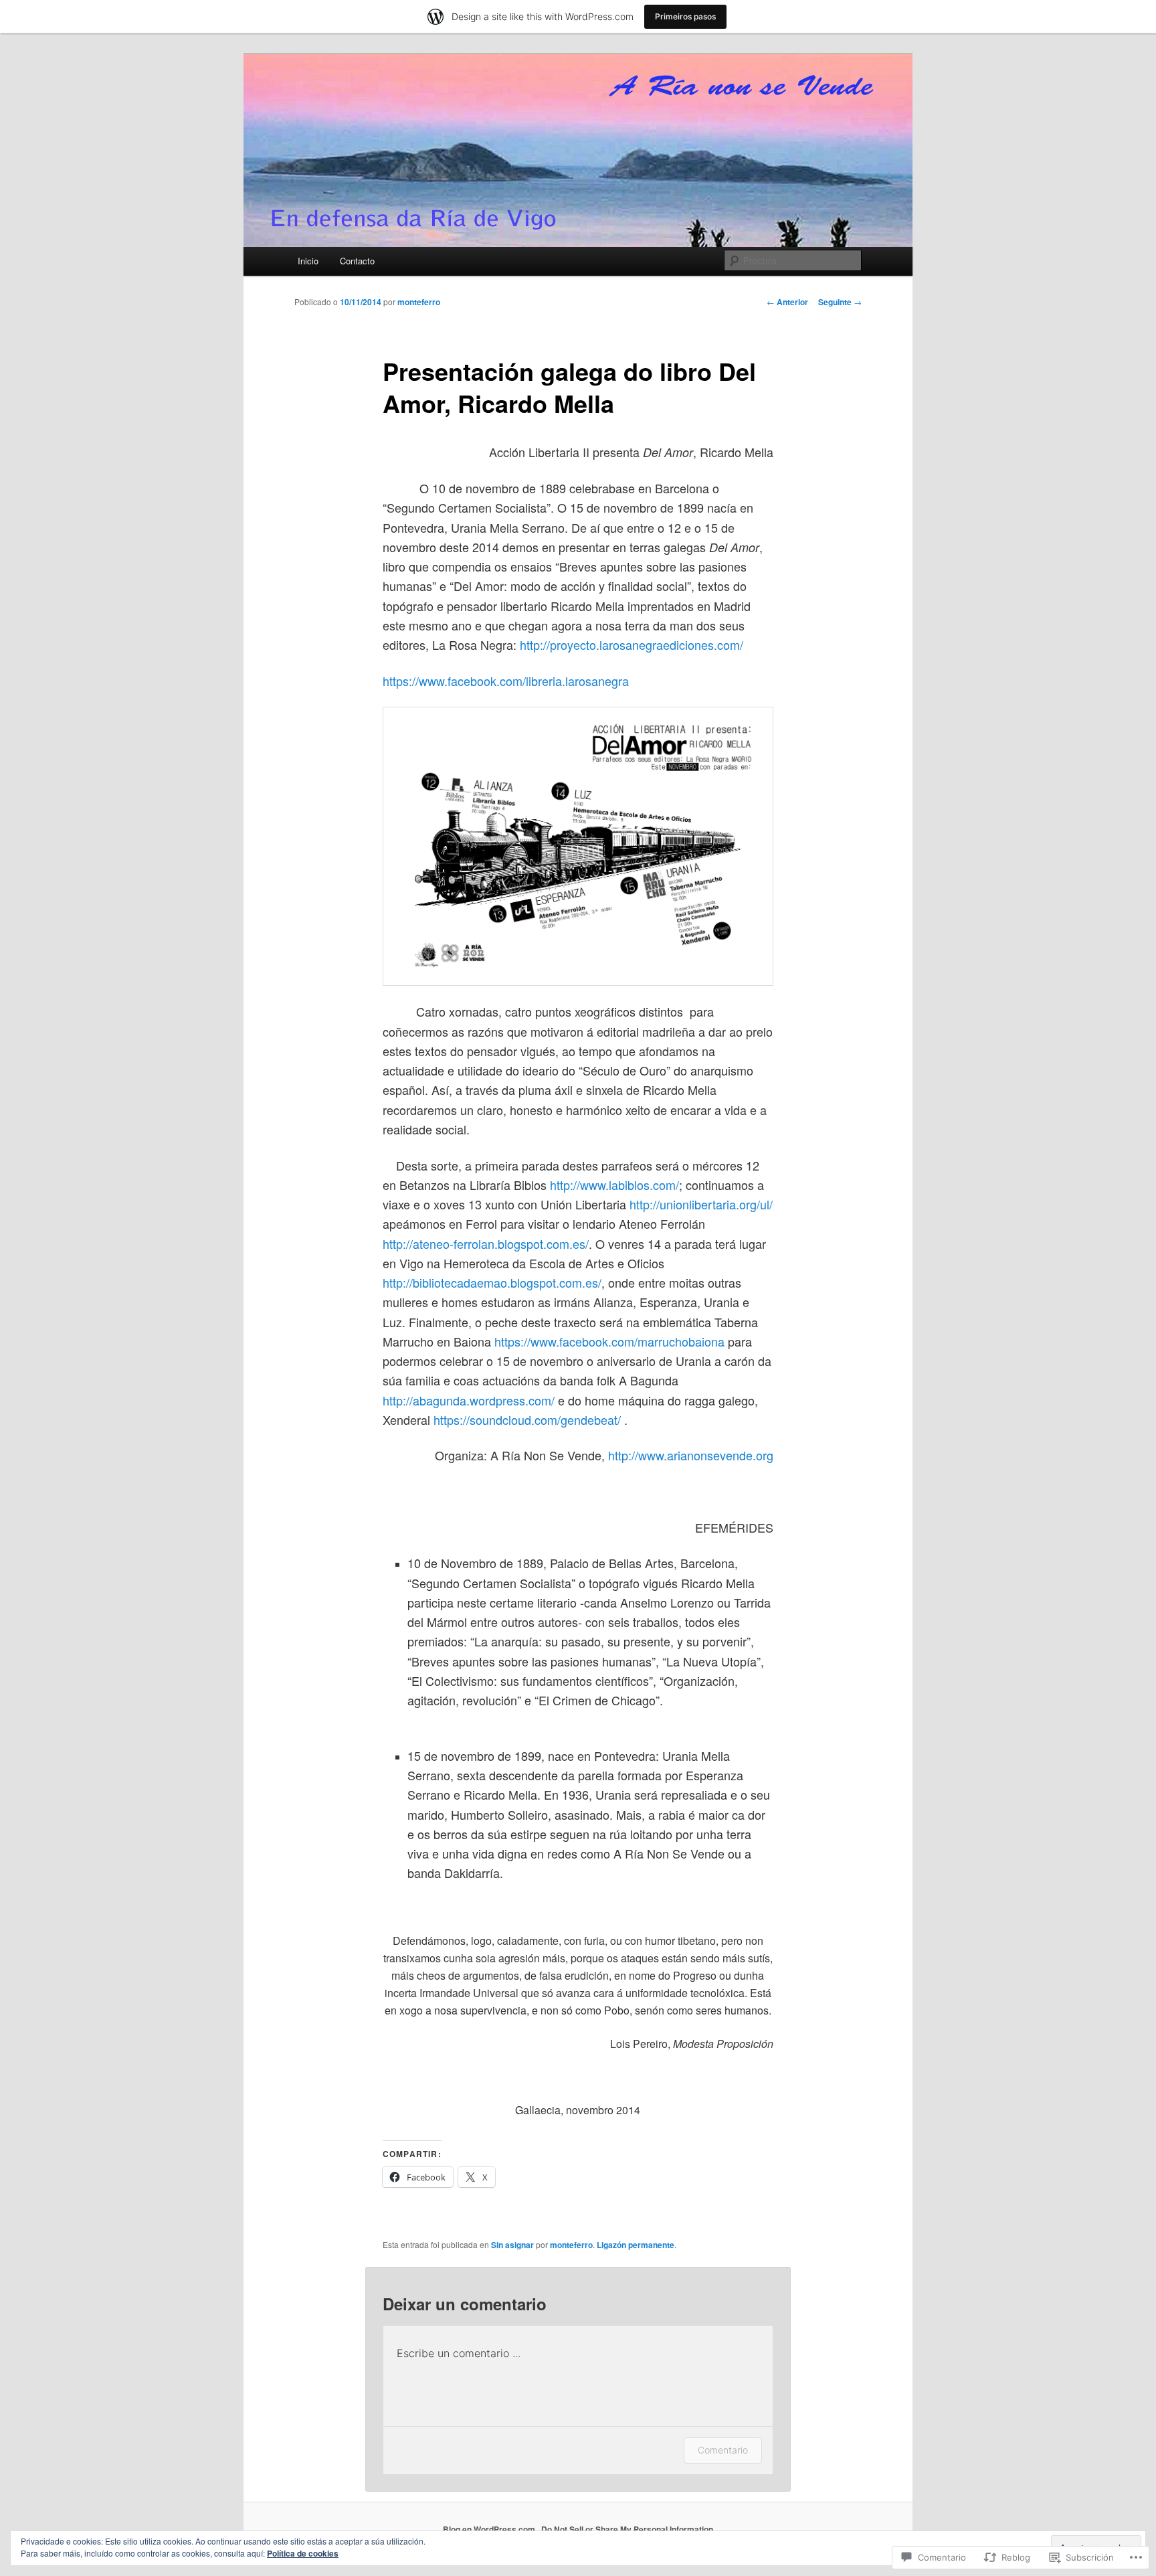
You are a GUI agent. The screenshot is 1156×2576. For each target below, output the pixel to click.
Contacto (357, 261)
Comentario (723, 2450)
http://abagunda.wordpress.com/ (469, 1400)
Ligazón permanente (636, 2245)
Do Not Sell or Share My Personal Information (627, 2529)
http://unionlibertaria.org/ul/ (701, 1204)
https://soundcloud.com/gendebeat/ (527, 1420)
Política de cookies (303, 2553)
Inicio (308, 261)
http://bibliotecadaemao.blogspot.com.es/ (492, 1282)
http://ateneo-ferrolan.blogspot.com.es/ (486, 1243)
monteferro (419, 302)
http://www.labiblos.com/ (614, 1185)
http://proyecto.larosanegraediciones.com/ (632, 645)
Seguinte (840, 302)
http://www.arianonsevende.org (691, 1455)
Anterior (787, 302)
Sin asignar (512, 2245)
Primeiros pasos (685, 16)
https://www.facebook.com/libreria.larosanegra (506, 681)
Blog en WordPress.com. (490, 2529)
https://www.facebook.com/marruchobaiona (609, 1341)
